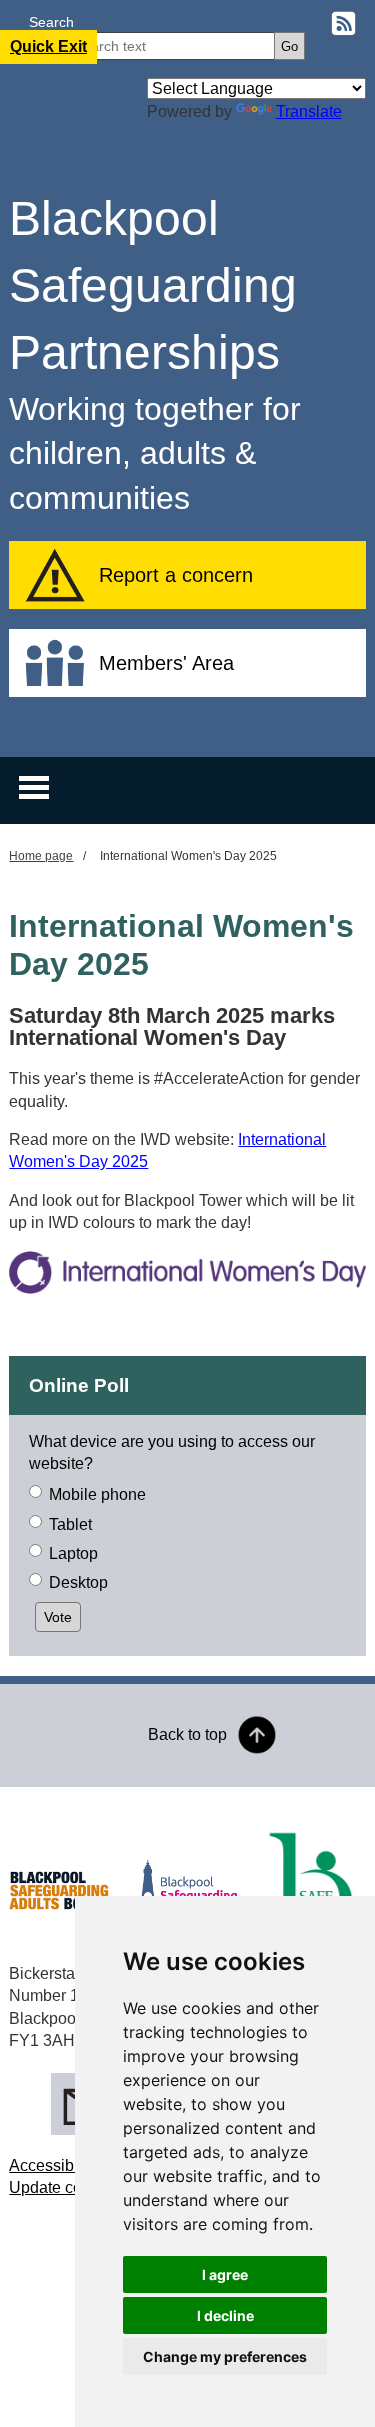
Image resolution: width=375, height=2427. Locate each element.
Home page (41, 856)
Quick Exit (48, 46)
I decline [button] (225, 2315)
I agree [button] (225, 2274)
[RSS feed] (343, 26)
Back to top (187, 1734)
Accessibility (53, 2165)
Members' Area (166, 663)
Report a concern (176, 575)
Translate (309, 111)
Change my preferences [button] (225, 2356)
